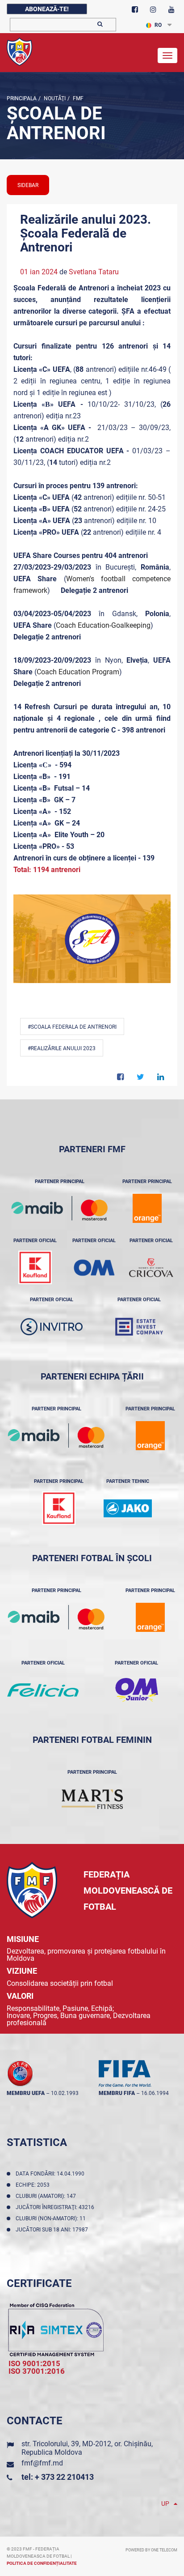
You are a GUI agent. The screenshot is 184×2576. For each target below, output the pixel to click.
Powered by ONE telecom (151, 2550)
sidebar (28, 185)
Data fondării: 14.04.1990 (51, 2174)
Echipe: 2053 (34, 2185)
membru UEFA (26, 2093)
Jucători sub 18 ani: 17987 (53, 2230)
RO (158, 25)
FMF (77, 98)
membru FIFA (117, 2093)
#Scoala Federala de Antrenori (72, 1027)
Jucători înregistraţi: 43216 (56, 2207)
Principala (22, 98)
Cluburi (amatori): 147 (47, 2196)
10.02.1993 (65, 2093)
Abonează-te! (47, 9)
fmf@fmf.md (42, 2463)
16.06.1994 (155, 2093)
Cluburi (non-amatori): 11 (52, 2218)
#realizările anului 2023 (62, 1048)
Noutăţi (54, 98)
